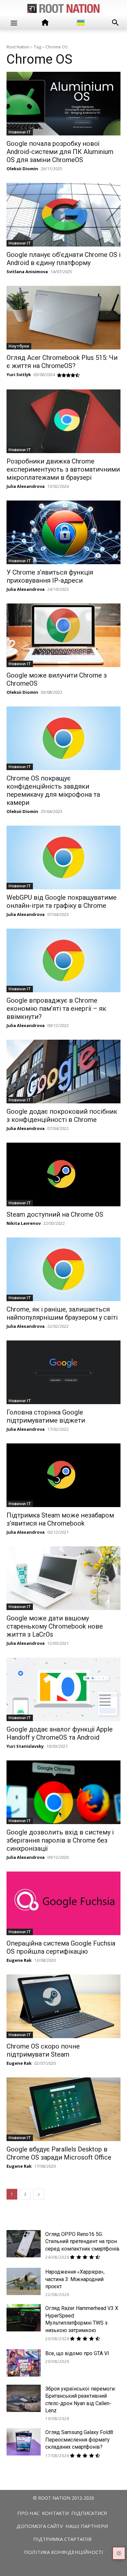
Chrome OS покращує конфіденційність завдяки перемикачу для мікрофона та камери (53, 790)
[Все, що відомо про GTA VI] (24, 2363)
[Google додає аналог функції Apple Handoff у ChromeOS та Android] (63, 1689)
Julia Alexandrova (26, 486)
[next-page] (39, 2194)
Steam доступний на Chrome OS (55, 1214)
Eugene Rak (19, 1960)
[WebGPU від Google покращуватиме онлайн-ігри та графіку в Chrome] (63, 857)
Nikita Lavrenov (24, 1223)
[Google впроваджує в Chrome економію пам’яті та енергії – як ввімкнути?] (63, 960)
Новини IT (20, 132)
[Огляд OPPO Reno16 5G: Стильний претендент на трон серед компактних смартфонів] (24, 2244)
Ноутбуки (19, 346)
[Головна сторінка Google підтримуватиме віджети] (63, 1372)
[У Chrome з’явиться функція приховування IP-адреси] (63, 532)
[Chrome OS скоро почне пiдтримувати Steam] (63, 2006)
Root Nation (18, 47)
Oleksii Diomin (22, 169)
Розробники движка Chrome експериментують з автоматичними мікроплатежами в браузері (63, 469)
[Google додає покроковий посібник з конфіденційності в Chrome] (63, 1072)
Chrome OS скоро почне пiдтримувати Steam (43, 2050)
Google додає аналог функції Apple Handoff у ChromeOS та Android (60, 1733)
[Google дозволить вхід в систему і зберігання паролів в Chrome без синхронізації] (63, 1792)
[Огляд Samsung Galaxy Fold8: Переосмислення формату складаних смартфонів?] (24, 2442)
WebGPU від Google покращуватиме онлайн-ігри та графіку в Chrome (62, 901)
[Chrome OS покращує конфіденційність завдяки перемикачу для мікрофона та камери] (63, 738)
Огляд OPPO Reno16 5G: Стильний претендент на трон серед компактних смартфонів (82, 2241)
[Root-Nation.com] (63, 8)
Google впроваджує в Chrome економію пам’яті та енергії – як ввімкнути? (56, 1009)
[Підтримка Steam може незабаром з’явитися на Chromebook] (63, 1475)
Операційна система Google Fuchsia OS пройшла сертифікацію (61, 1947)
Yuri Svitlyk (19, 374)
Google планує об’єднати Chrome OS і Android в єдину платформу (63, 259)
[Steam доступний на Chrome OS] (63, 1174)
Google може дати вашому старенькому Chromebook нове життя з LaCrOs (55, 1626)
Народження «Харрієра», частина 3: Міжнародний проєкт (75, 2279)
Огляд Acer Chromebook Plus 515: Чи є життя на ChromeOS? (62, 362)
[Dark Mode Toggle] (119, 2553)
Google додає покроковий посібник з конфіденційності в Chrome (62, 1116)
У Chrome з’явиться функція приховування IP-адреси (50, 576)
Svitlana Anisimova (27, 272)
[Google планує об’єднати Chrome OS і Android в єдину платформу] (63, 215)
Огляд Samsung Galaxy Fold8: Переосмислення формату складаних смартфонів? (80, 2440)
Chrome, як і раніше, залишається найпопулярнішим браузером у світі (62, 1313)
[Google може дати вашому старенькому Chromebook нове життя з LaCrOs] (63, 1578)
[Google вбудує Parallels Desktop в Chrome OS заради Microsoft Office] (63, 2109)
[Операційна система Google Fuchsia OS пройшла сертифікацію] (63, 1903)
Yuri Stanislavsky (25, 1746)
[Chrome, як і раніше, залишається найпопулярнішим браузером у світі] (63, 1269)
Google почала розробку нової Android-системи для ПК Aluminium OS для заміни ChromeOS (60, 152)
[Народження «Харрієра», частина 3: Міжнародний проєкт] (24, 2281)
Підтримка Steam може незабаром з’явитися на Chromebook (60, 1519)
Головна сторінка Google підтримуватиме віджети (46, 1416)
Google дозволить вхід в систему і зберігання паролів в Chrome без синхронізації (60, 1840)
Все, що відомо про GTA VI (77, 2353)
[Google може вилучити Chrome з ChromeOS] (63, 635)
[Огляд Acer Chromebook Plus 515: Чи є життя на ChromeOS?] (63, 318)
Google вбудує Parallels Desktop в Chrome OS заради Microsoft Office (59, 2153)
